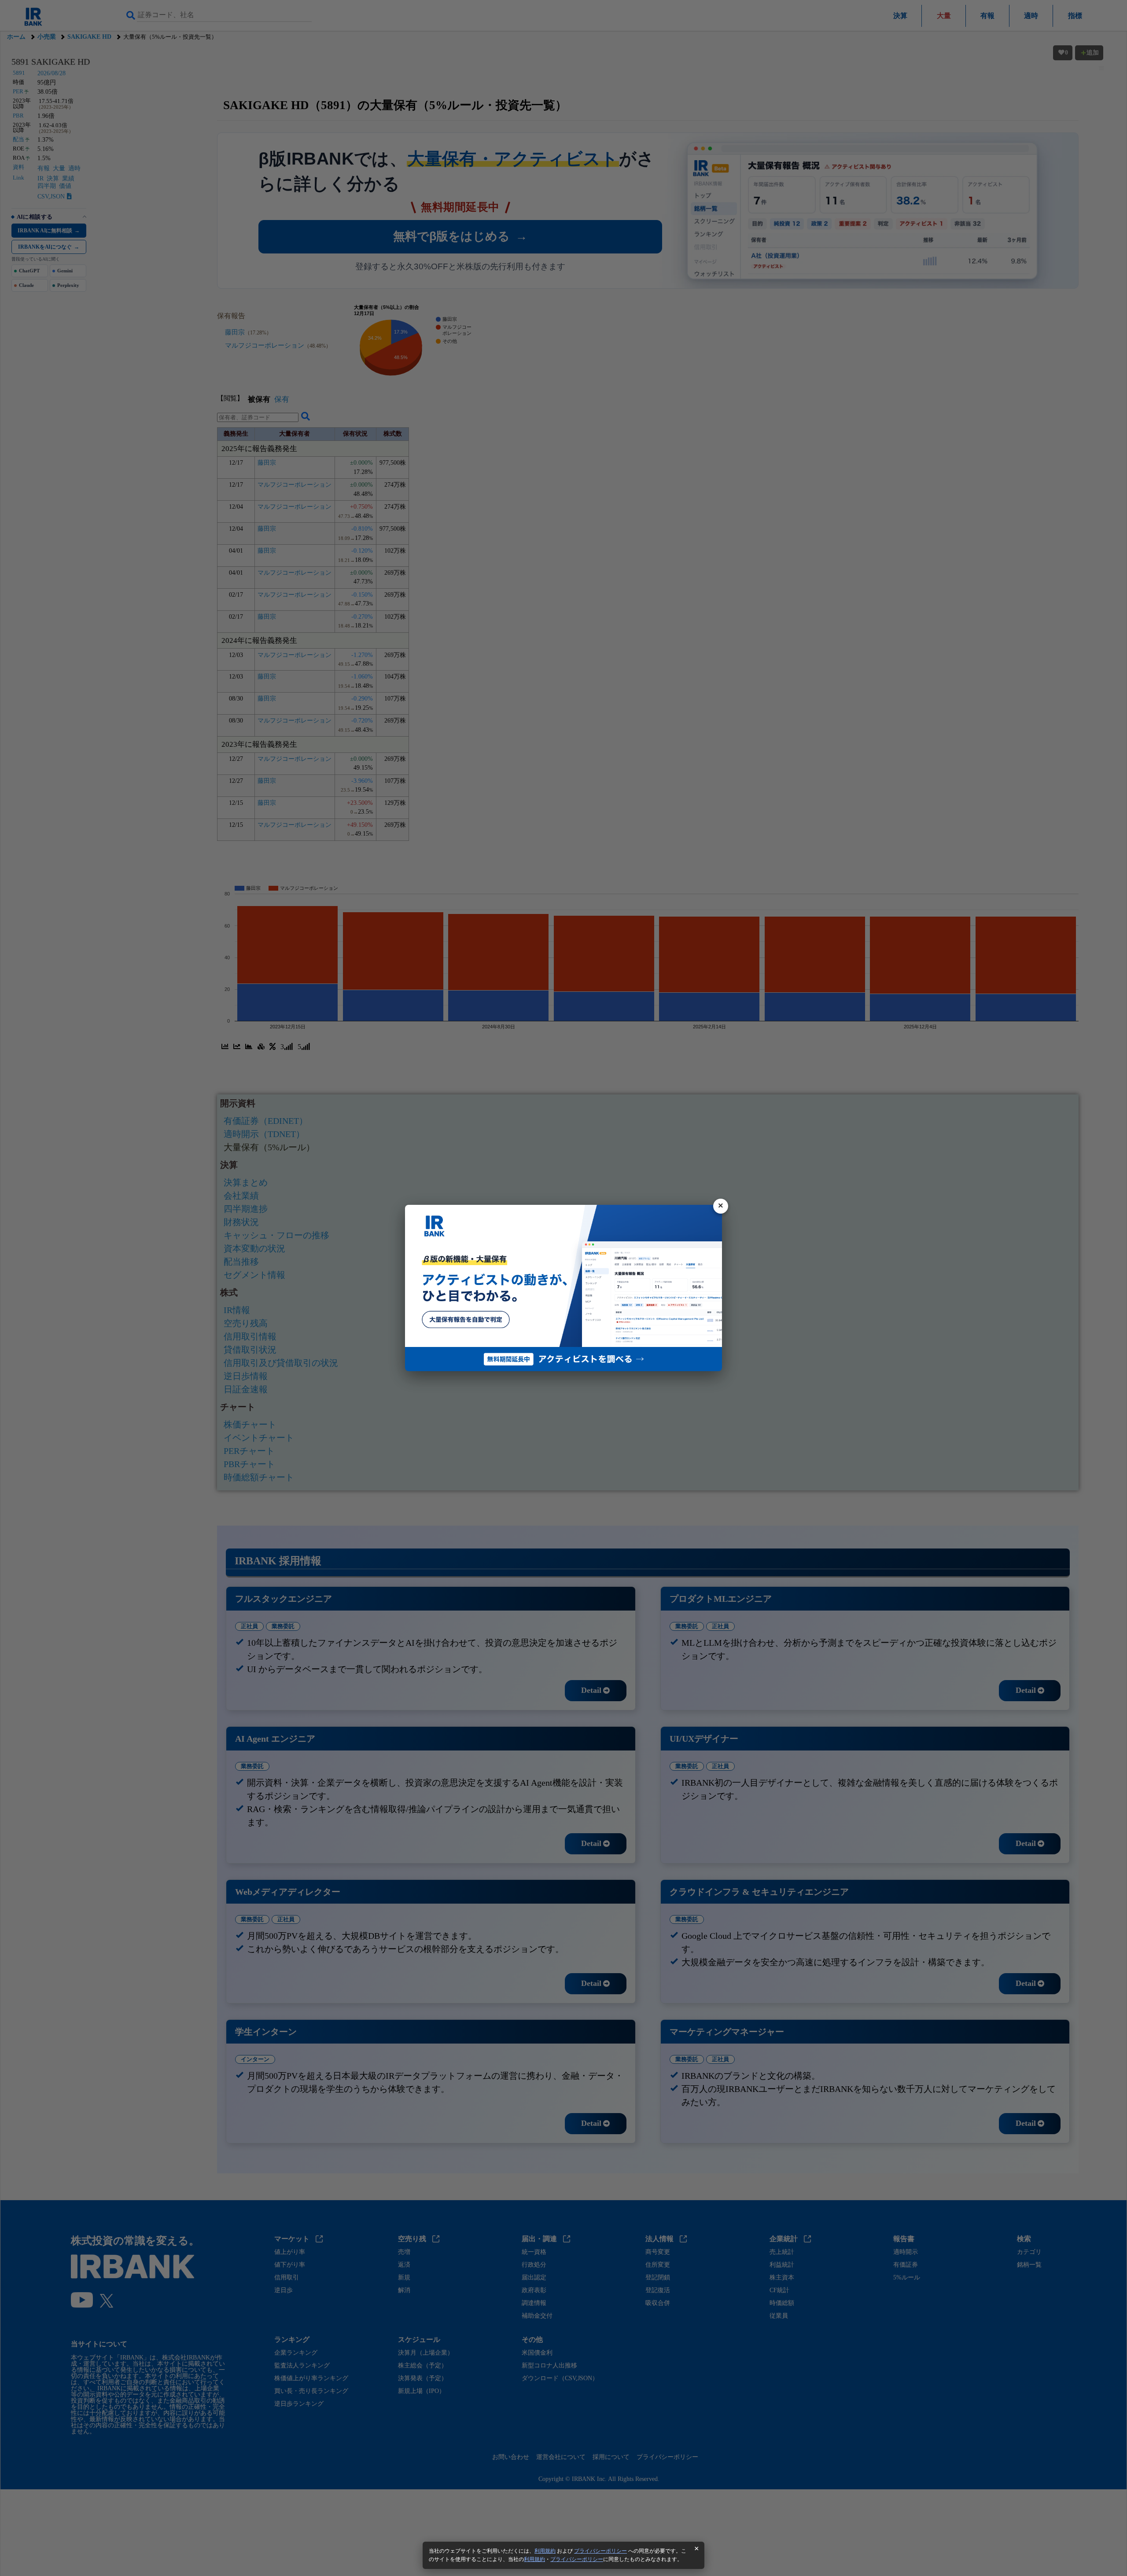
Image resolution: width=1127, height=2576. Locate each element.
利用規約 (545, 2551)
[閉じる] (721, 1206)
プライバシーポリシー (600, 2551)
